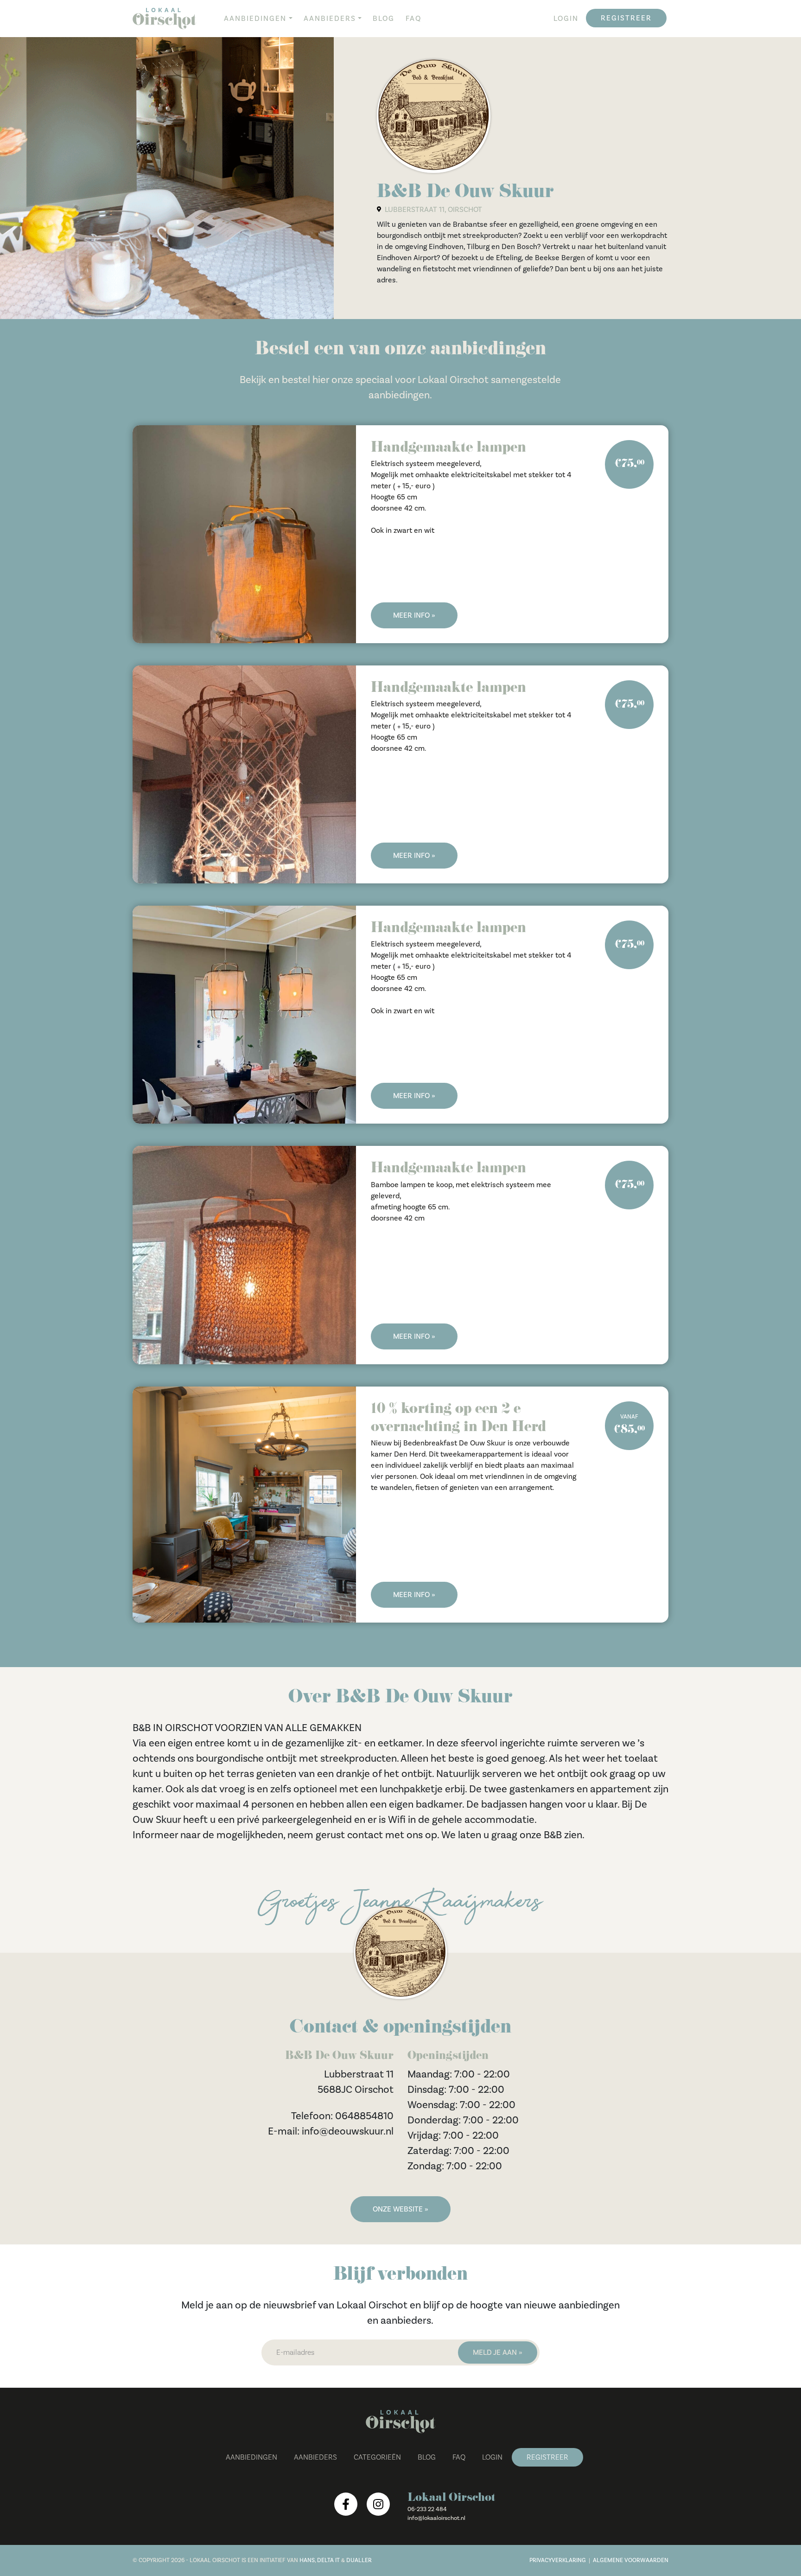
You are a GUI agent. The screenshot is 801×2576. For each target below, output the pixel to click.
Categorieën (377, 2457)
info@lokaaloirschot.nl (436, 2518)
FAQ (413, 19)
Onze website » (400, 2209)
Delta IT (328, 2560)
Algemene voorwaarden (631, 2560)
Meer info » (414, 615)
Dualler (359, 2560)
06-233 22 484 (427, 2509)
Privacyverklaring (558, 2560)
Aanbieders (330, 19)
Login (566, 19)
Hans (307, 2560)
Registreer (626, 18)
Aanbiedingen (255, 19)
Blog (384, 19)
